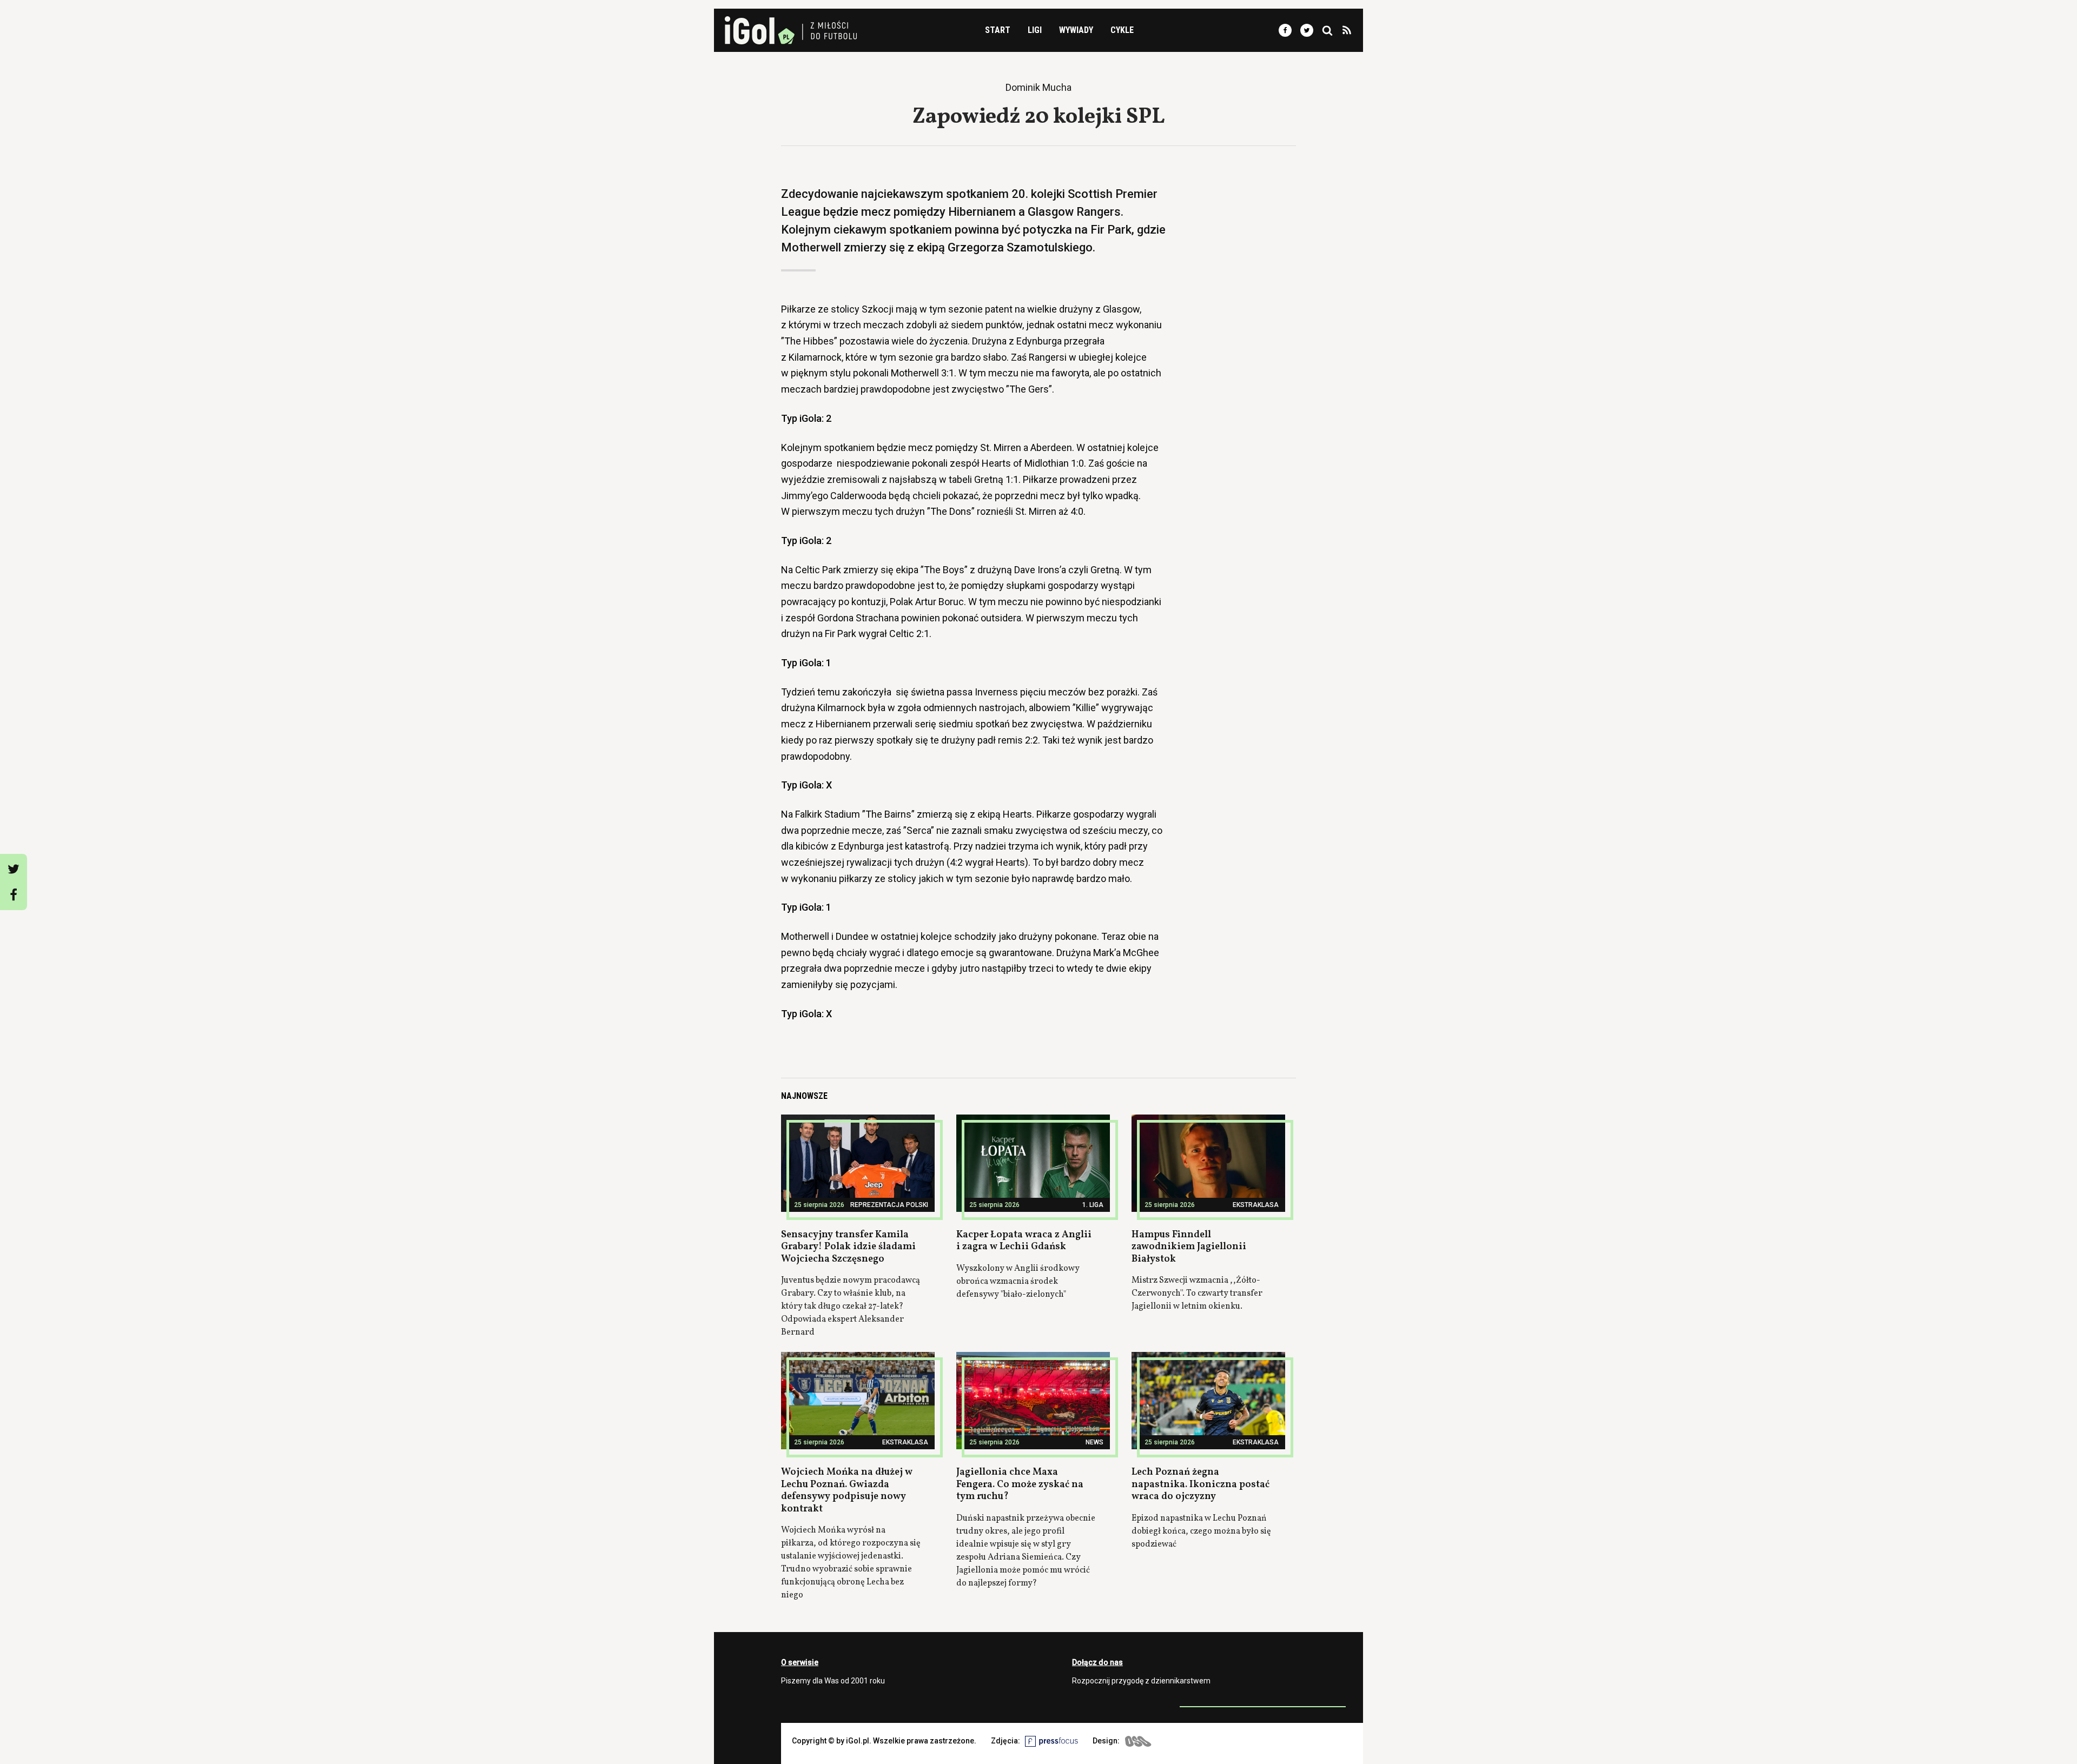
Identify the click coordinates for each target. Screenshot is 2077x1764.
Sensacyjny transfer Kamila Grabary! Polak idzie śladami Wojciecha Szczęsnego (848, 1247)
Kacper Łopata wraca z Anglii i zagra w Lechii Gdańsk (1024, 1241)
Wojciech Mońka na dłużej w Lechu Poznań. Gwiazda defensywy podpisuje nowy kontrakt (847, 1491)
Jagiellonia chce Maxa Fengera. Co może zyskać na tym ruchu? (1020, 1484)
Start (998, 30)
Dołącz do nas (1097, 1662)
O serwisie (800, 1662)
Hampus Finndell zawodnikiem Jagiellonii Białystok (1189, 1247)
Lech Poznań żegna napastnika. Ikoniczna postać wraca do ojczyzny (1200, 1484)
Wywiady (1076, 30)
